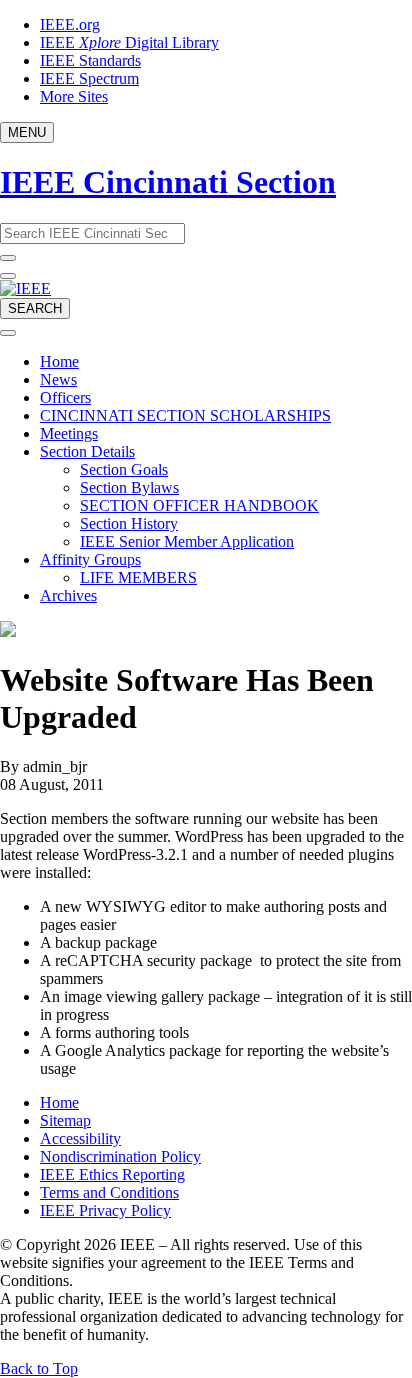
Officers (65, 397)
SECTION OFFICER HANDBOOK (199, 505)
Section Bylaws (129, 487)
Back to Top (39, 1368)
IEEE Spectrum (89, 78)
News (58, 379)
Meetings (69, 433)
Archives (68, 595)
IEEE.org (70, 24)
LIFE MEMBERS (138, 577)
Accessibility (80, 1138)
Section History (129, 523)
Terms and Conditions (109, 1192)
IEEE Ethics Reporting (112, 1174)
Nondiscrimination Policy (120, 1156)
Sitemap (65, 1120)
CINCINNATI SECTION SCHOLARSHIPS (185, 415)
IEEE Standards (90, 60)
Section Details (87, 451)
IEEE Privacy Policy (105, 1210)
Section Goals (124, 469)
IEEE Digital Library (129, 42)
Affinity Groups (90, 559)
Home (59, 361)
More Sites (74, 96)
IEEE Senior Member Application (187, 541)
